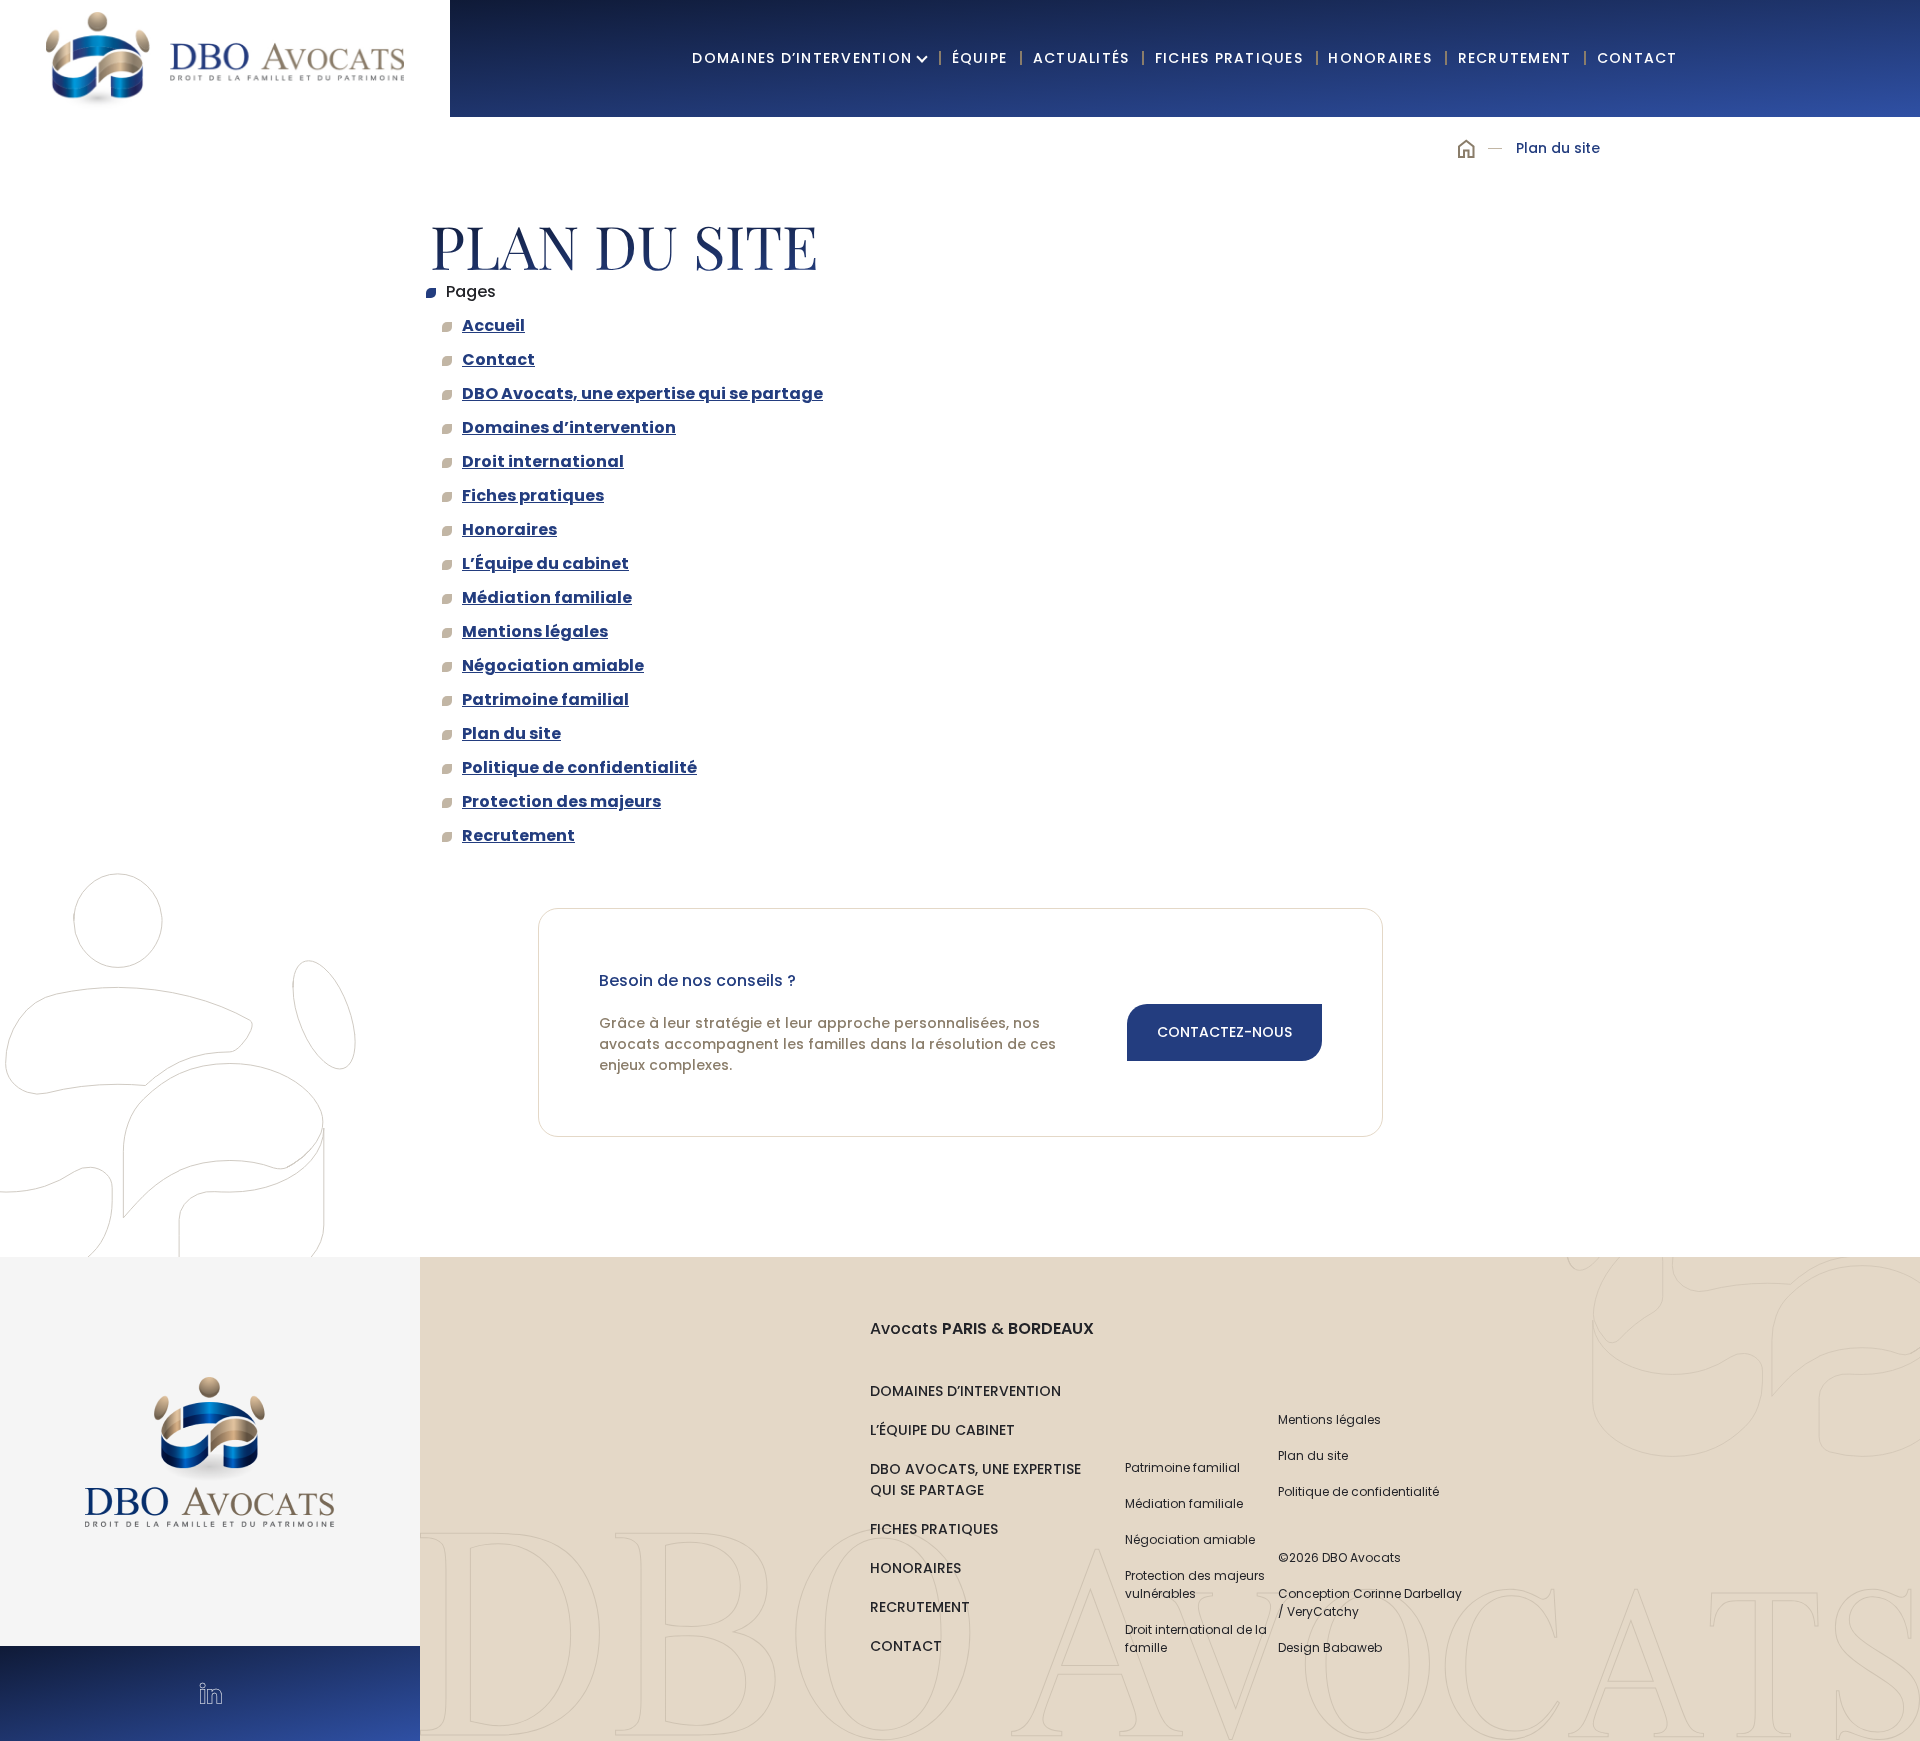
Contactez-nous (1224, 1032)
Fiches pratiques (1229, 58)
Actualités (1081, 58)
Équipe (980, 58)
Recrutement (1515, 58)
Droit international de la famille (1196, 1638)
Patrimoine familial (545, 699)
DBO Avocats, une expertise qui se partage (642, 393)
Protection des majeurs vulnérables (1195, 1584)
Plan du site (511, 733)
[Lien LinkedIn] (210, 1693)
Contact (1637, 58)
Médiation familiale (547, 597)
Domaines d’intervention (802, 58)
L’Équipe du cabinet (545, 563)
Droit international (543, 461)
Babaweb (1352, 1647)
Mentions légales (535, 631)
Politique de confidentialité (579, 767)
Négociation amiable (553, 665)
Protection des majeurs (561, 801)
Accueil (1466, 149)
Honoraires (1380, 58)
